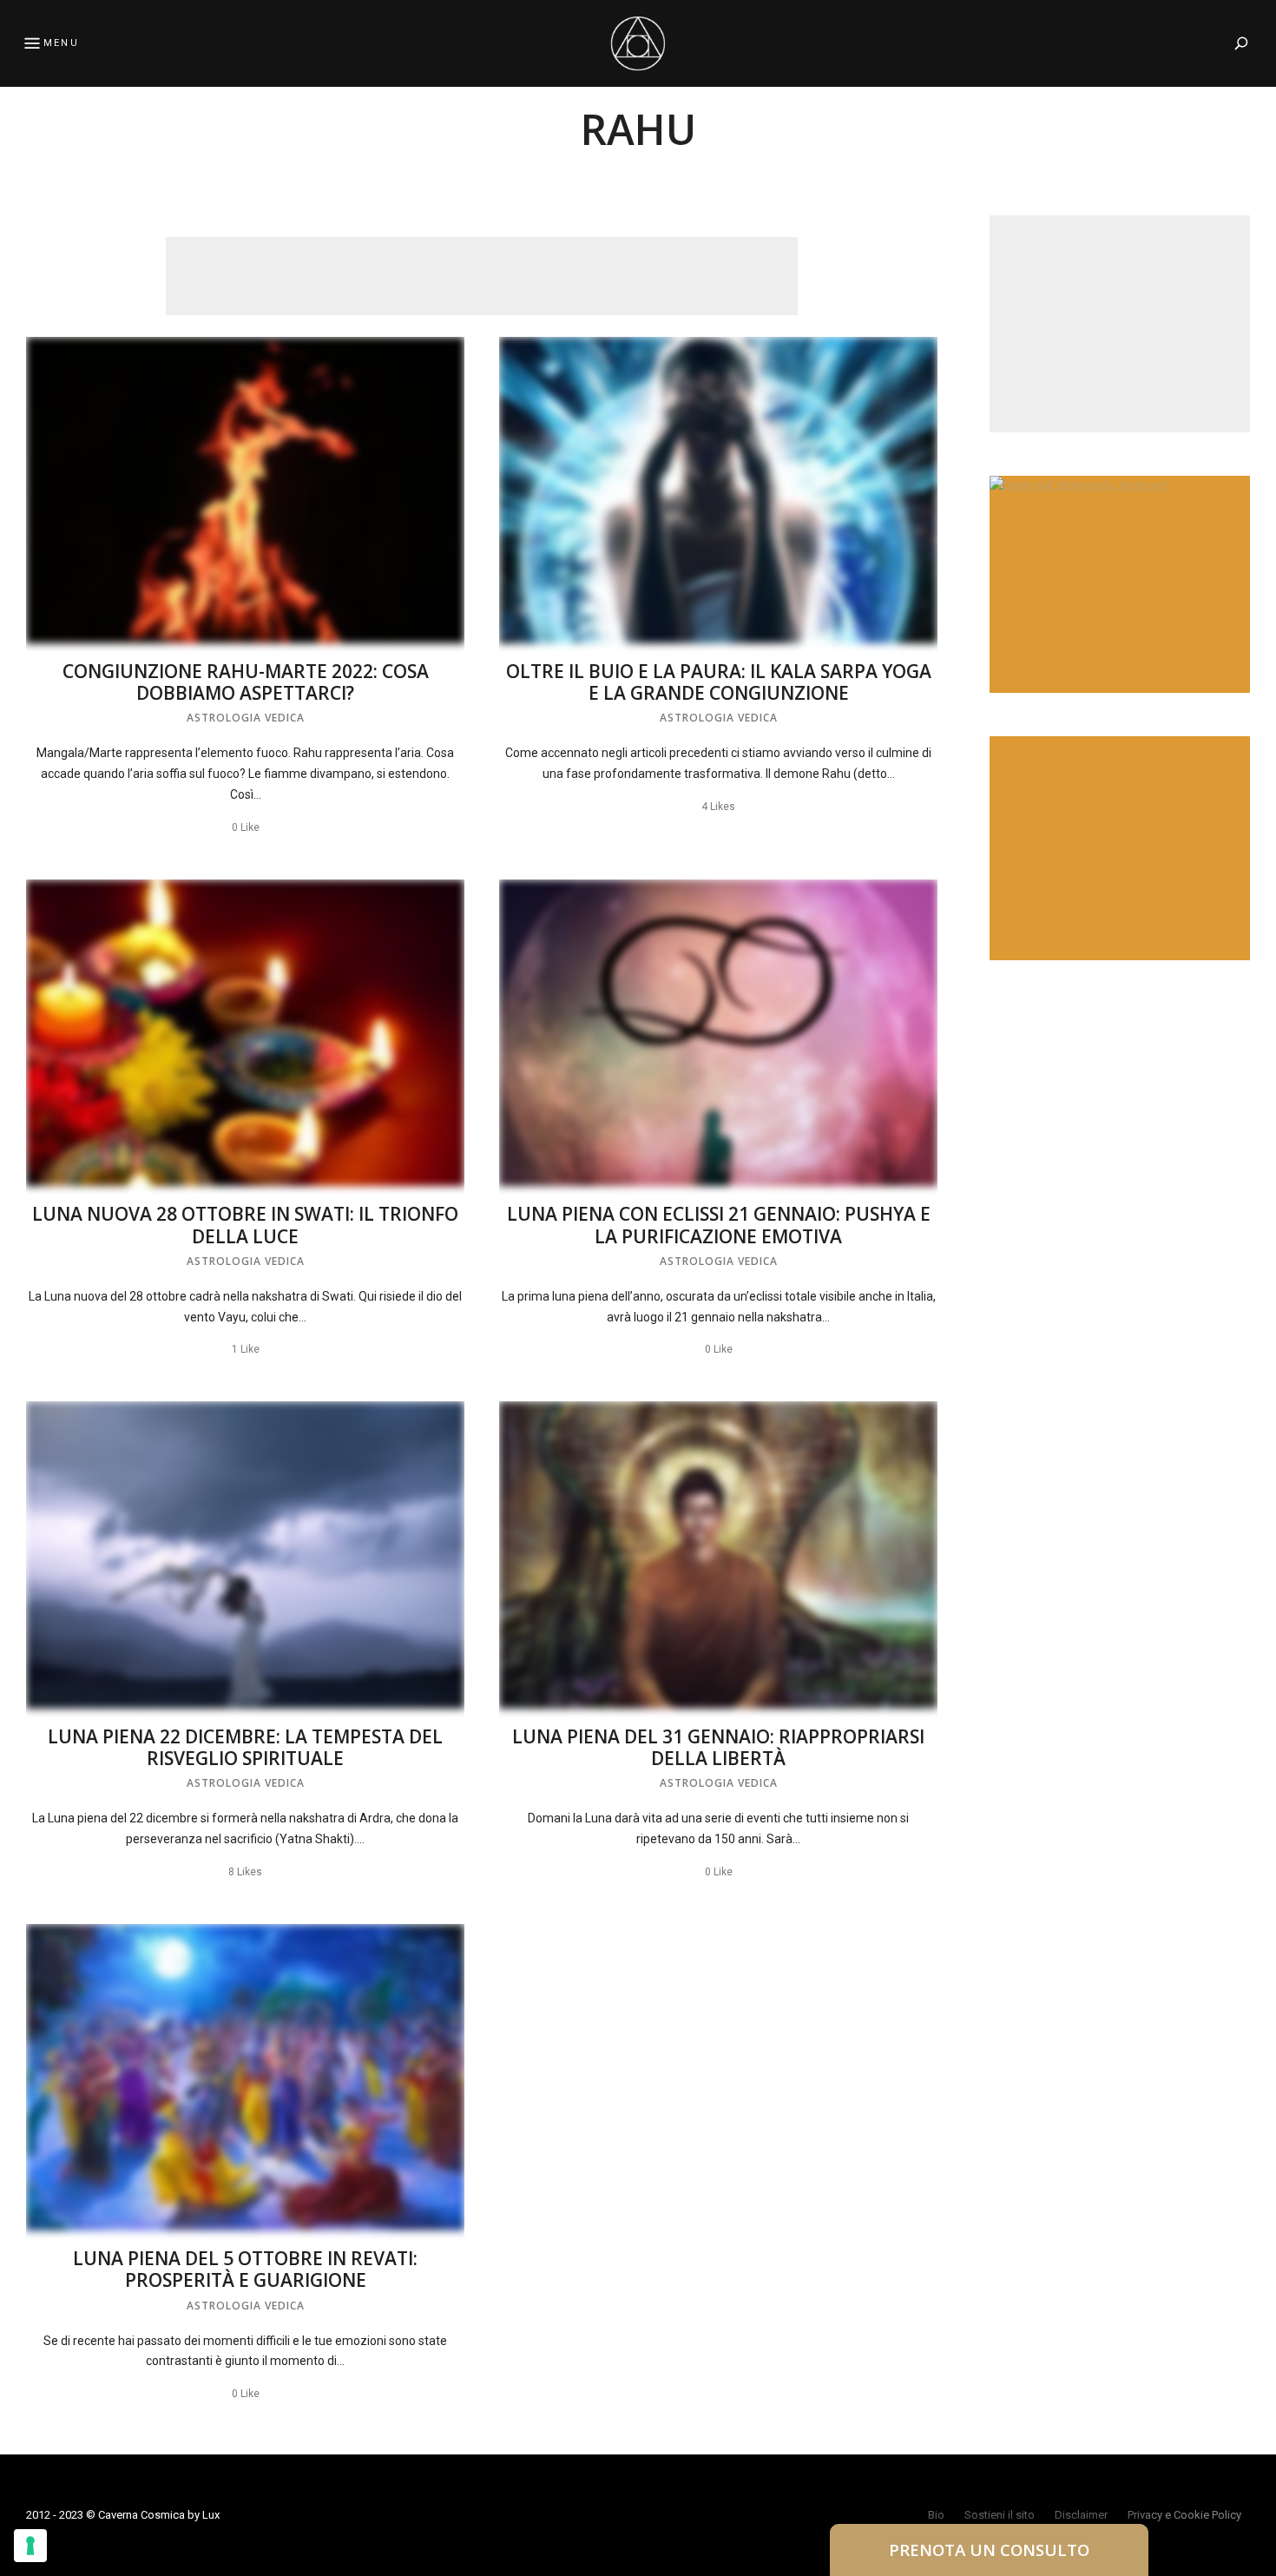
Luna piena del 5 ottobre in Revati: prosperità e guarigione (245, 2269)
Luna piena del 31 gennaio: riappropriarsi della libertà (718, 1747)
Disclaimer (1081, 2515)
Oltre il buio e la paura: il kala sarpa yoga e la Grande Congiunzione (719, 682)
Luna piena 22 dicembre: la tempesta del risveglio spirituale (245, 1747)
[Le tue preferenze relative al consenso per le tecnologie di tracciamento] (30, 2546)
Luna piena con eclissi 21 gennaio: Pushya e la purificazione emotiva (719, 1225)
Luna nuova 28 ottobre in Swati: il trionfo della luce (245, 1225)
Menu (61, 43)
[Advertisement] (482, 276)
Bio (936, 2515)
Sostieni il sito (1000, 2515)
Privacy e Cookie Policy (1184, 2515)
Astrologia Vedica (246, 718)
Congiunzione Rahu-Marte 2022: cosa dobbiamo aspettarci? (246, 682)
